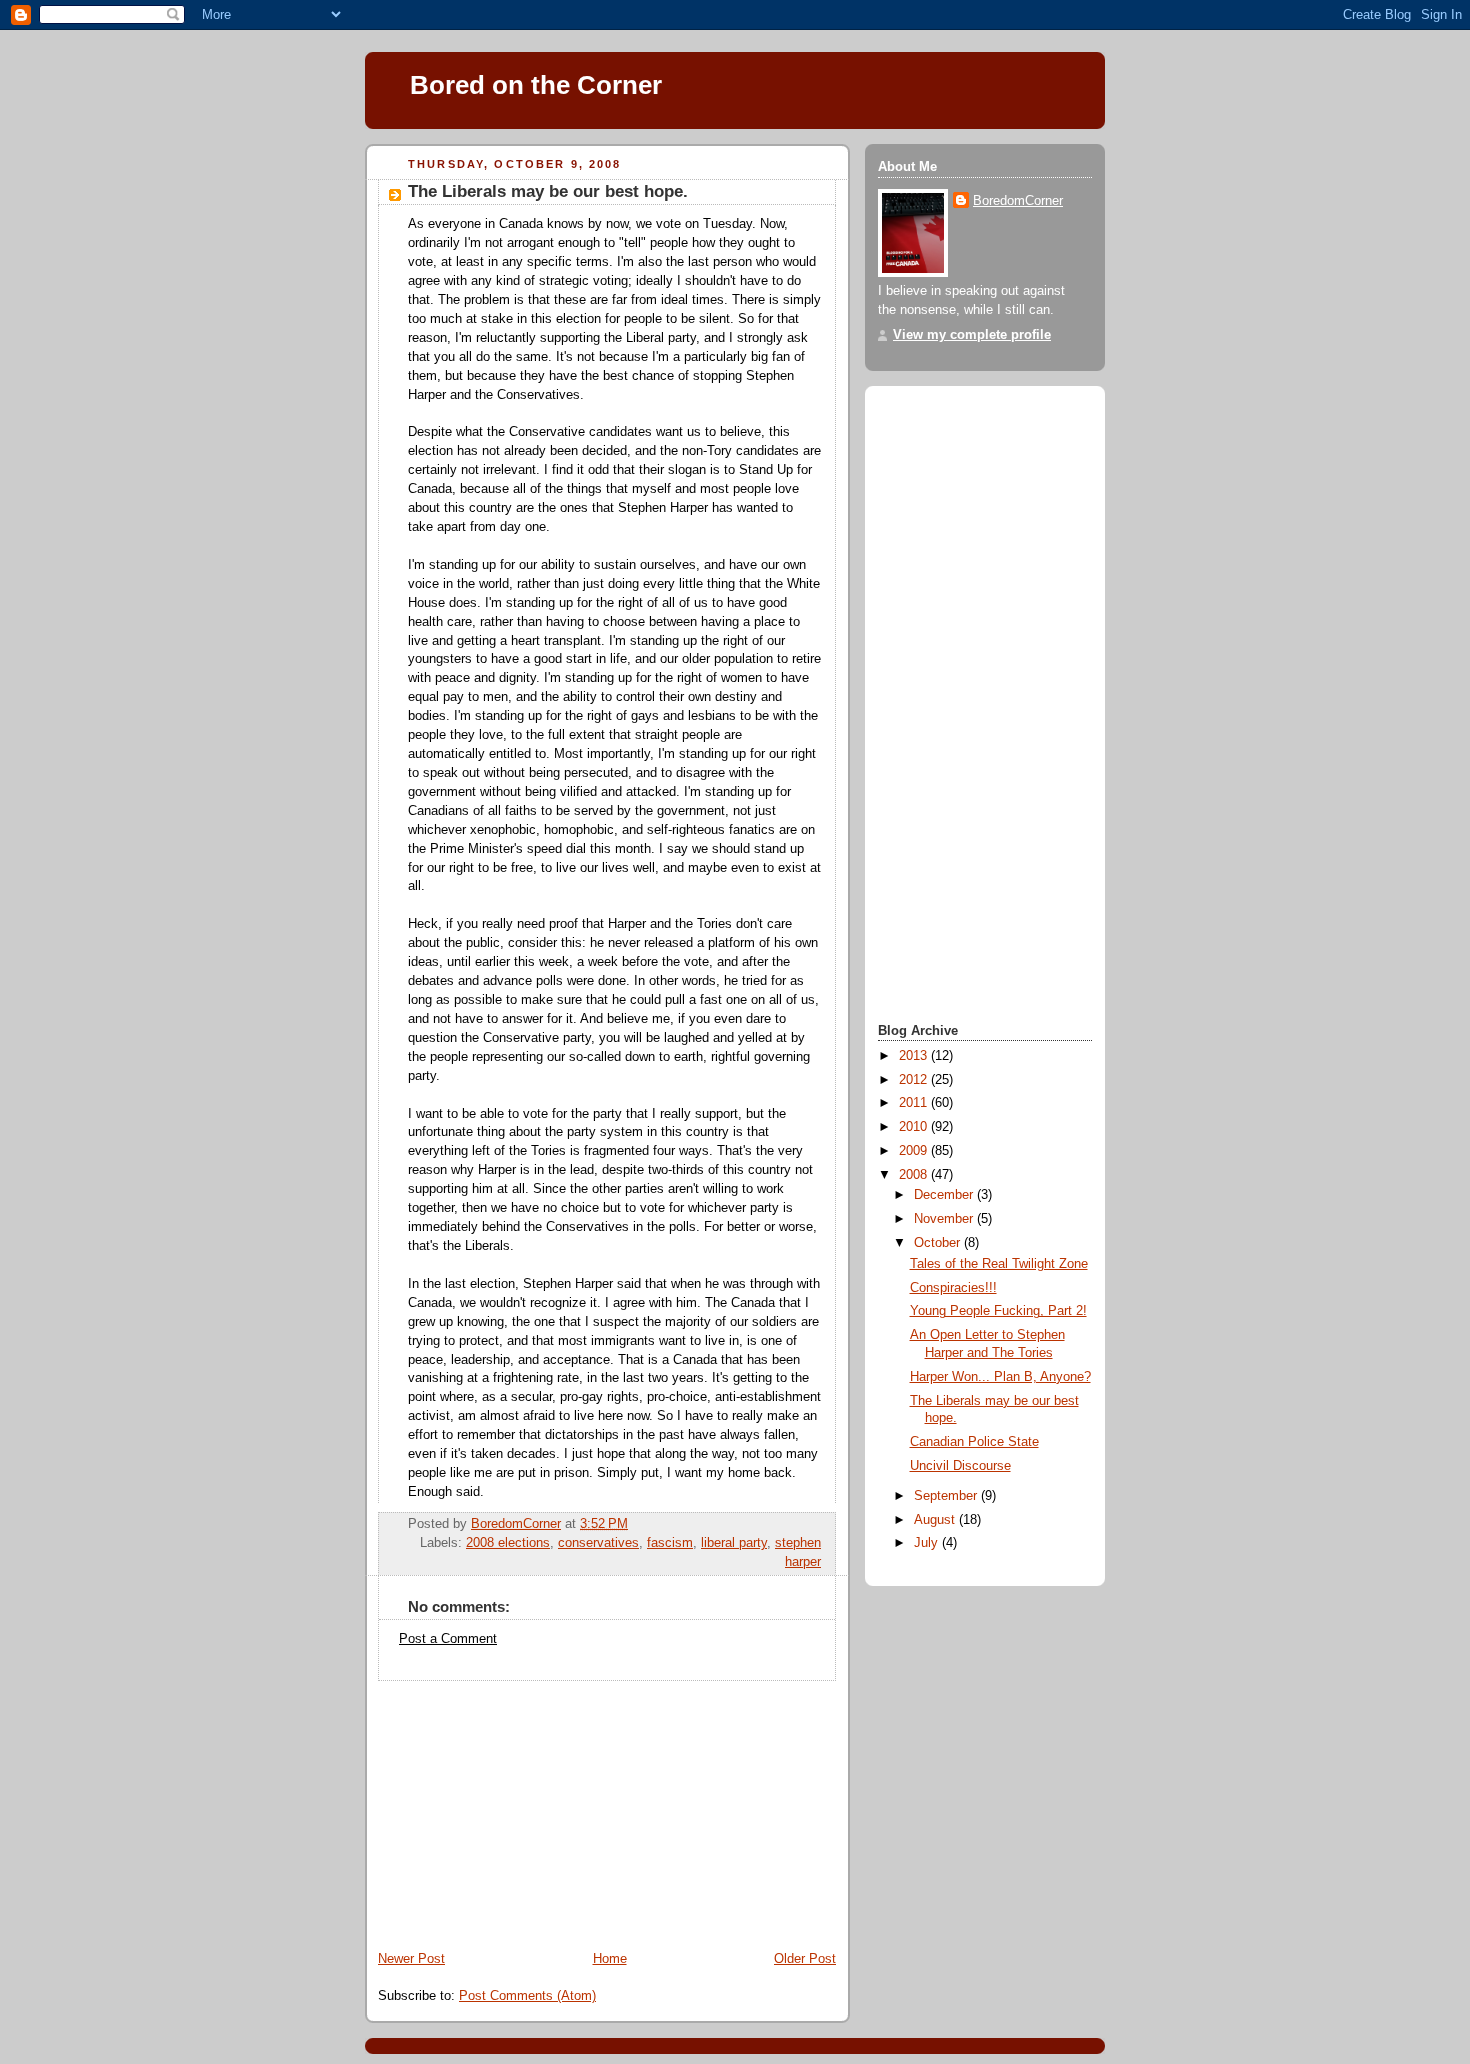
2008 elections (508, 1543)
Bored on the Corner (536, 85)
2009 (915, 1151)
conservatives (598, 1543)
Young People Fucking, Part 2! (998, 1311)
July (928, 1543)
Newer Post (411, 1959)
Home (610, 1959)
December (945, 1195)
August (936, 1520)
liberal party (734, 1543)
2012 (915, 1080)
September (947, 1496)
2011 (915, 1103)
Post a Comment (448, 1639)
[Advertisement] (515, 1806)
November (945, 1219)
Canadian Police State (974, 1442)
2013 (915, 1056)
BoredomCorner (1018, 201)
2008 (915, 1175)
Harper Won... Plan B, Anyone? (1000, 1377)
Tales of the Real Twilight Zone (999, 1264)
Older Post (805, 1959)
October (939, 1243)
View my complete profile (972, 335)
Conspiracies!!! (953, 1288)
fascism (670, 1543)
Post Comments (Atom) (527, 1996)
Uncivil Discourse (960, 1466)
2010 (915, 1127)
